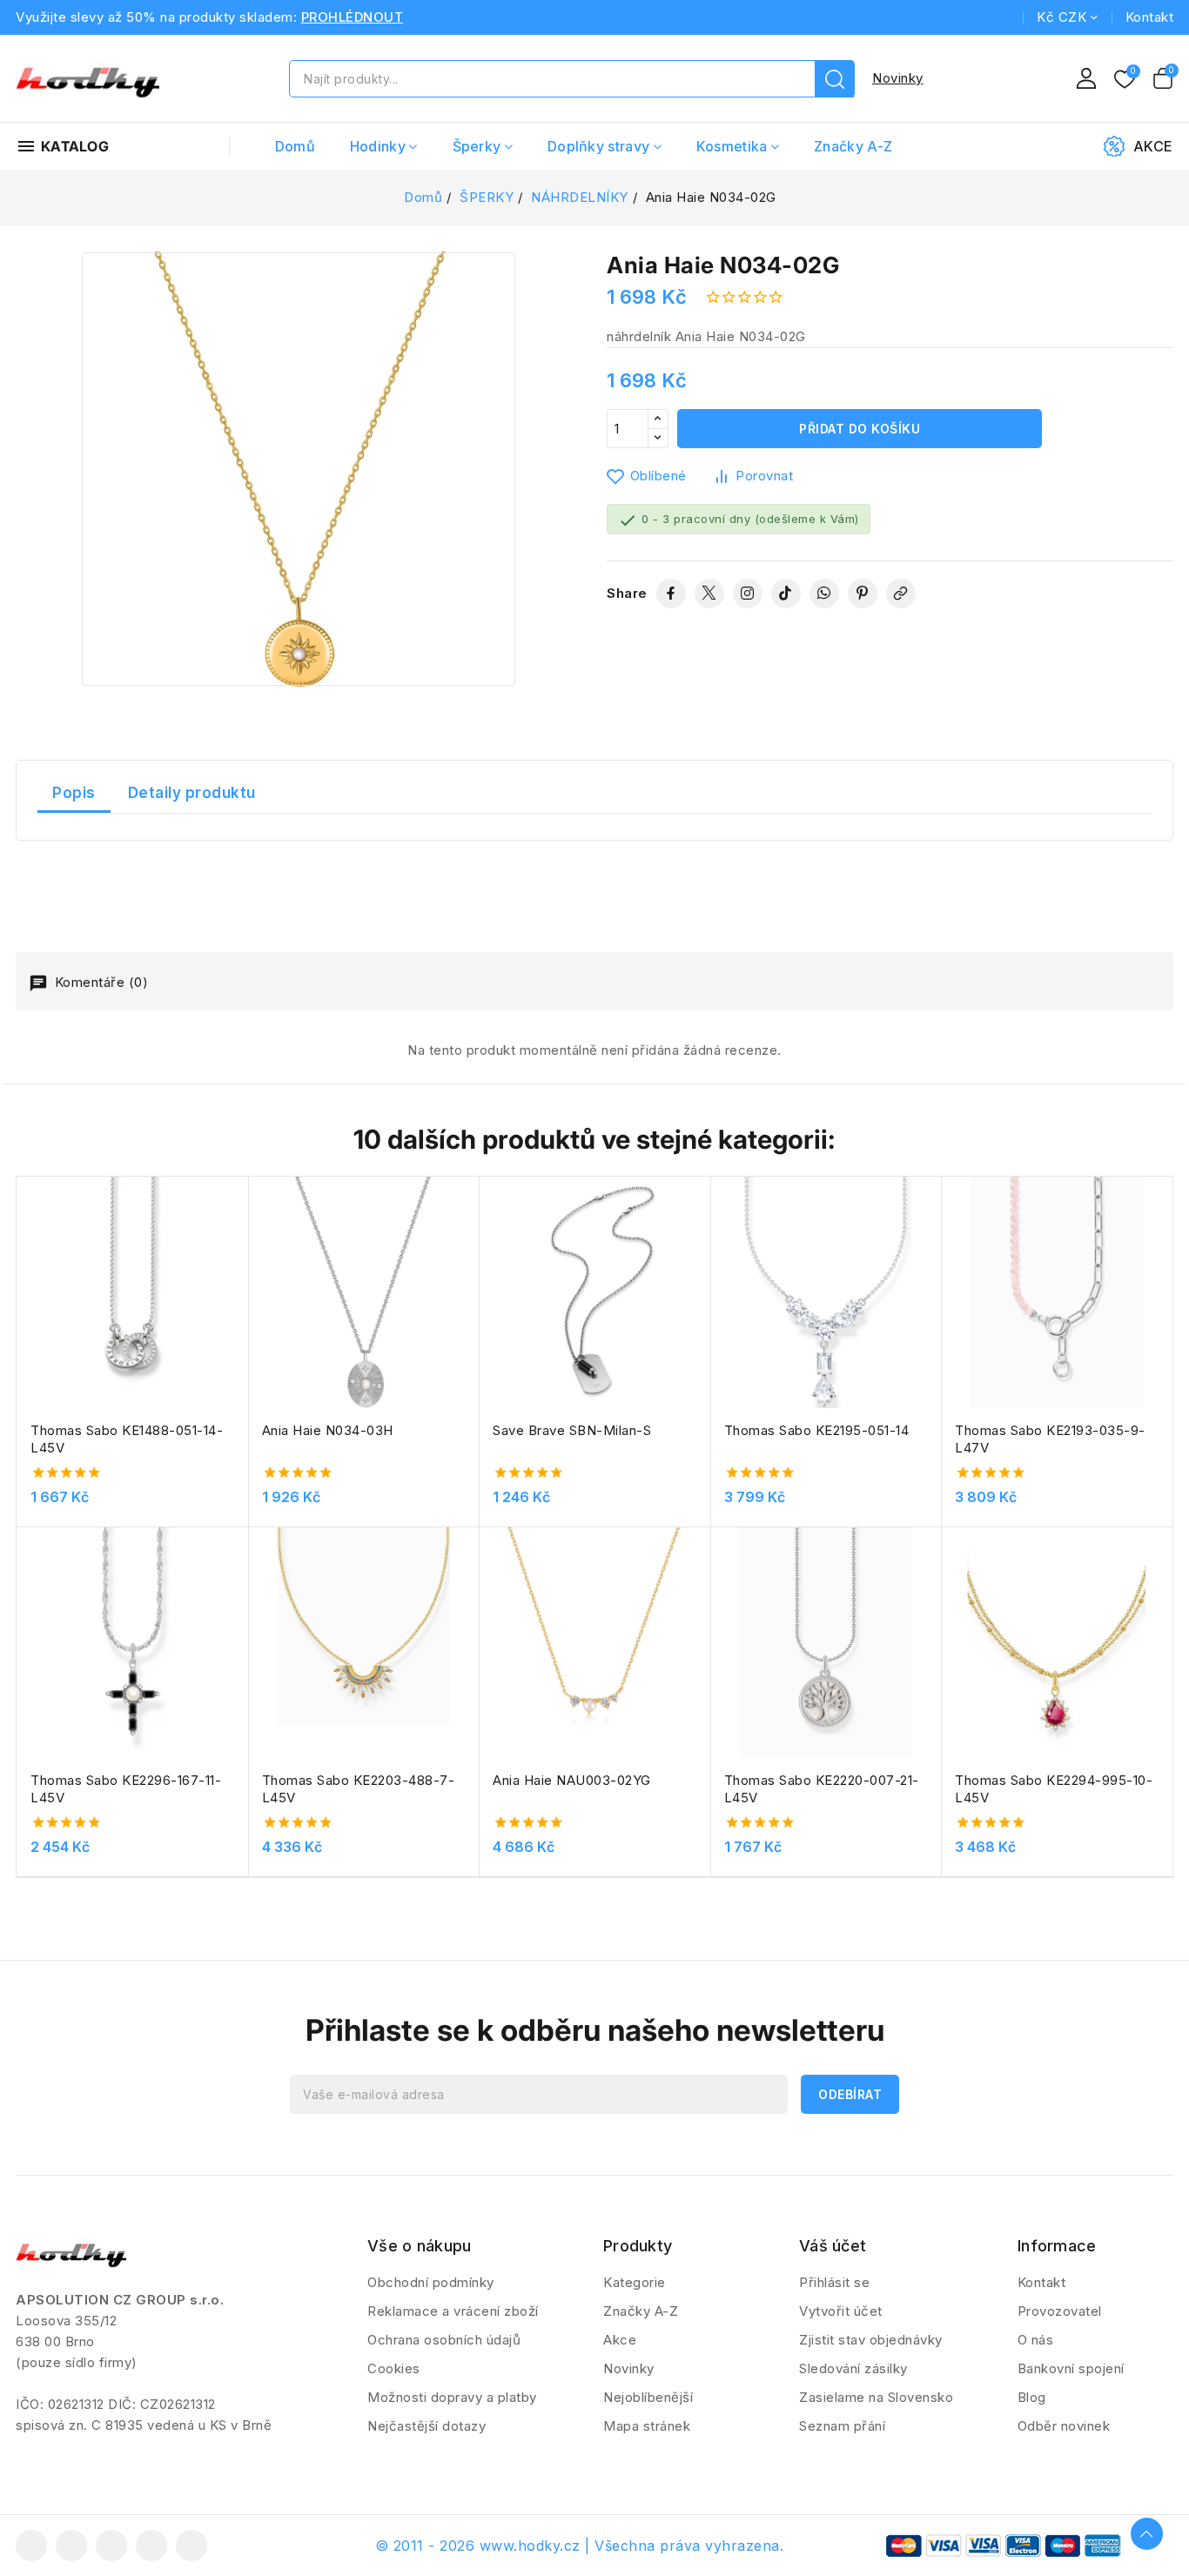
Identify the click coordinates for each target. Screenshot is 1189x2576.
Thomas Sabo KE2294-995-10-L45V (1054, 1789)
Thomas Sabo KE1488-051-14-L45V (127, 1439)
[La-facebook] (31, 2546)
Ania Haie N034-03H (328, 1430)
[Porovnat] (242, 1232)
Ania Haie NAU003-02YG (572, 1780)
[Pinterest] (863, 594)
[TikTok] (786, 594)
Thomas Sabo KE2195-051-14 (817, 1430)
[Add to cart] (242, 1300)
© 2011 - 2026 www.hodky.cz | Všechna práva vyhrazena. (580, 2546)
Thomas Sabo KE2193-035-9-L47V (1050, 1439)
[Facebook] (671, 594)
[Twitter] (709, 594)
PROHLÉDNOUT (353, 17)
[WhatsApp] (824, 594)
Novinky (898, 78)
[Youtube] (111, 2546)
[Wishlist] (1125, 80)
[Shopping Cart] (1163, 78)
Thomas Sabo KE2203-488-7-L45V (359, 1789)
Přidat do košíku (860, 429)
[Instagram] (748, 594)
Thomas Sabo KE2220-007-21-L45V (822, 1789)
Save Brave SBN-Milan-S (572, 1430)
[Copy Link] (901, 594)
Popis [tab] (74, 793)
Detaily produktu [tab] (192, 793)
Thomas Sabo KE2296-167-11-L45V (126, 1789)
